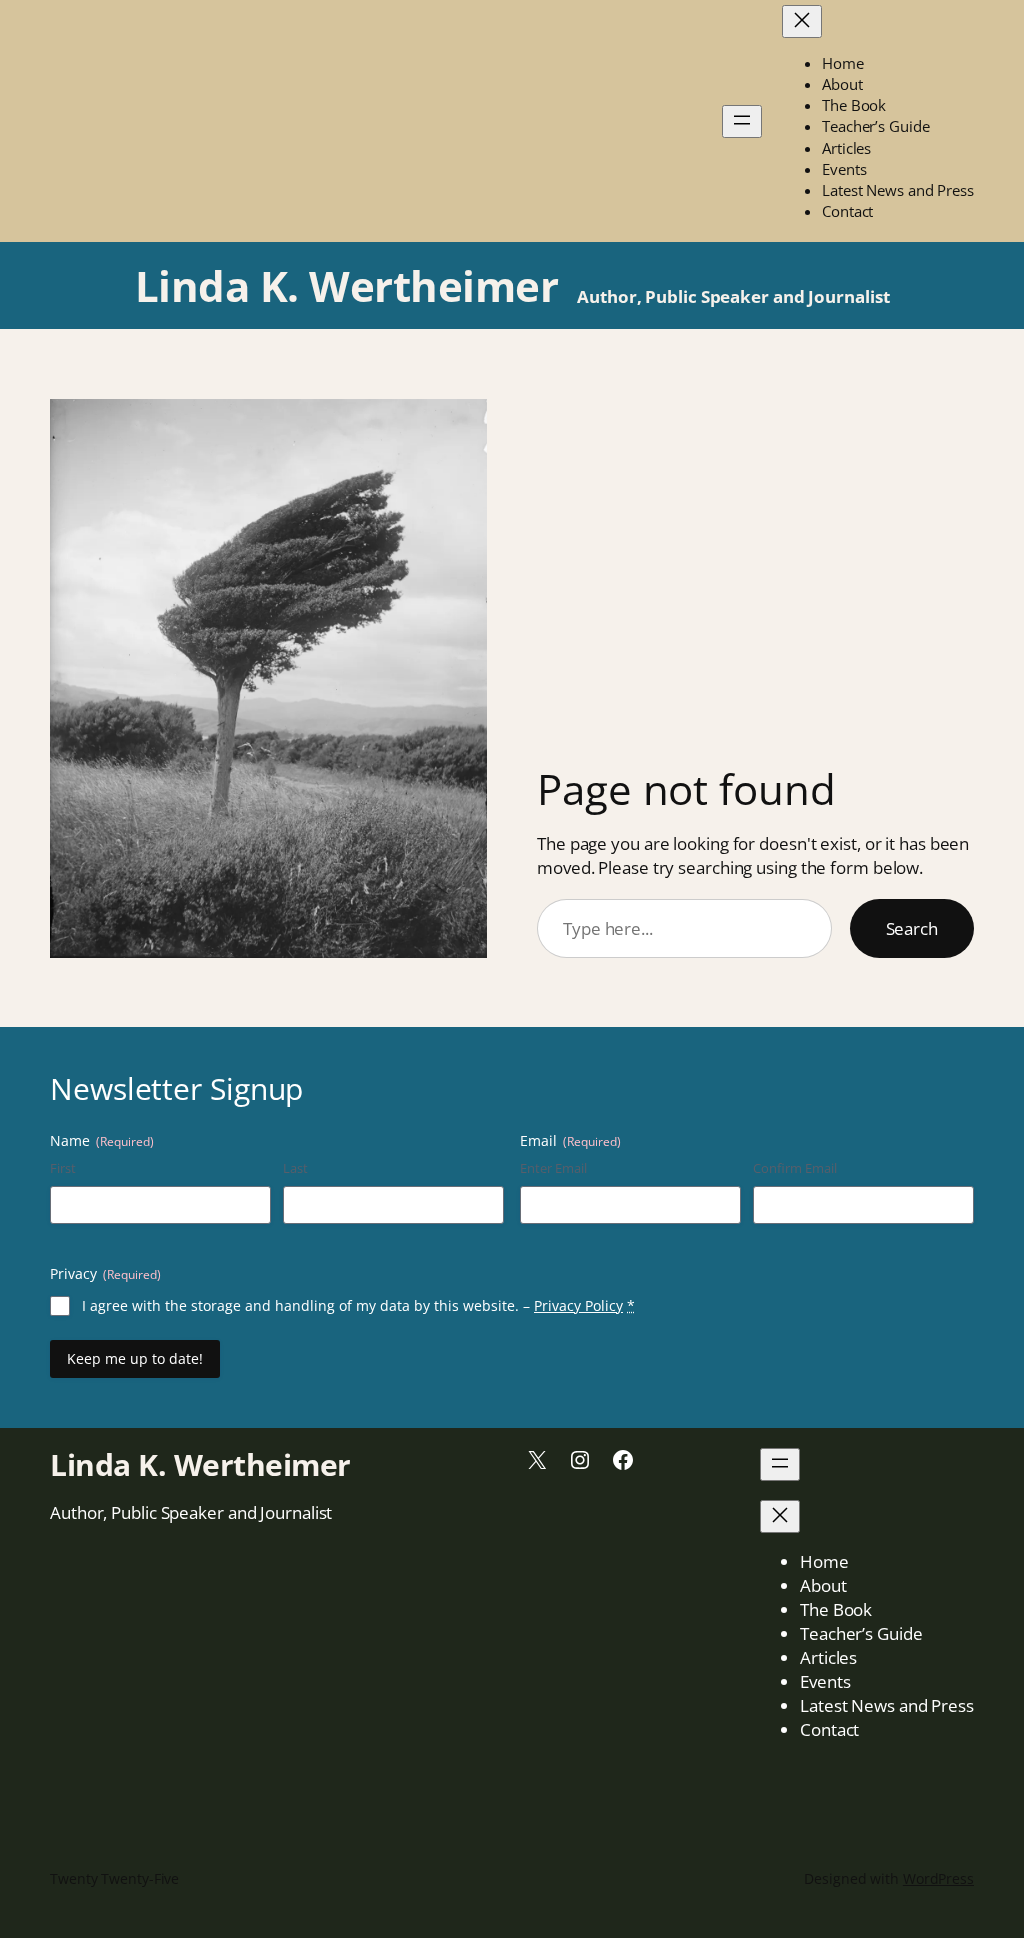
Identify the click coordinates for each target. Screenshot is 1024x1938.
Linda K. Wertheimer (347, 285)
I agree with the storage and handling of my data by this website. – (358, 1305)
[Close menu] (802, 21)
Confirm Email (795, 1168)
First (63, 1168)
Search (912, 928)
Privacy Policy (578, 1305)
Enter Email (553, 1168)
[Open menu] (742, 121)
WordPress (938, 1878)
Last (295, 1168)
